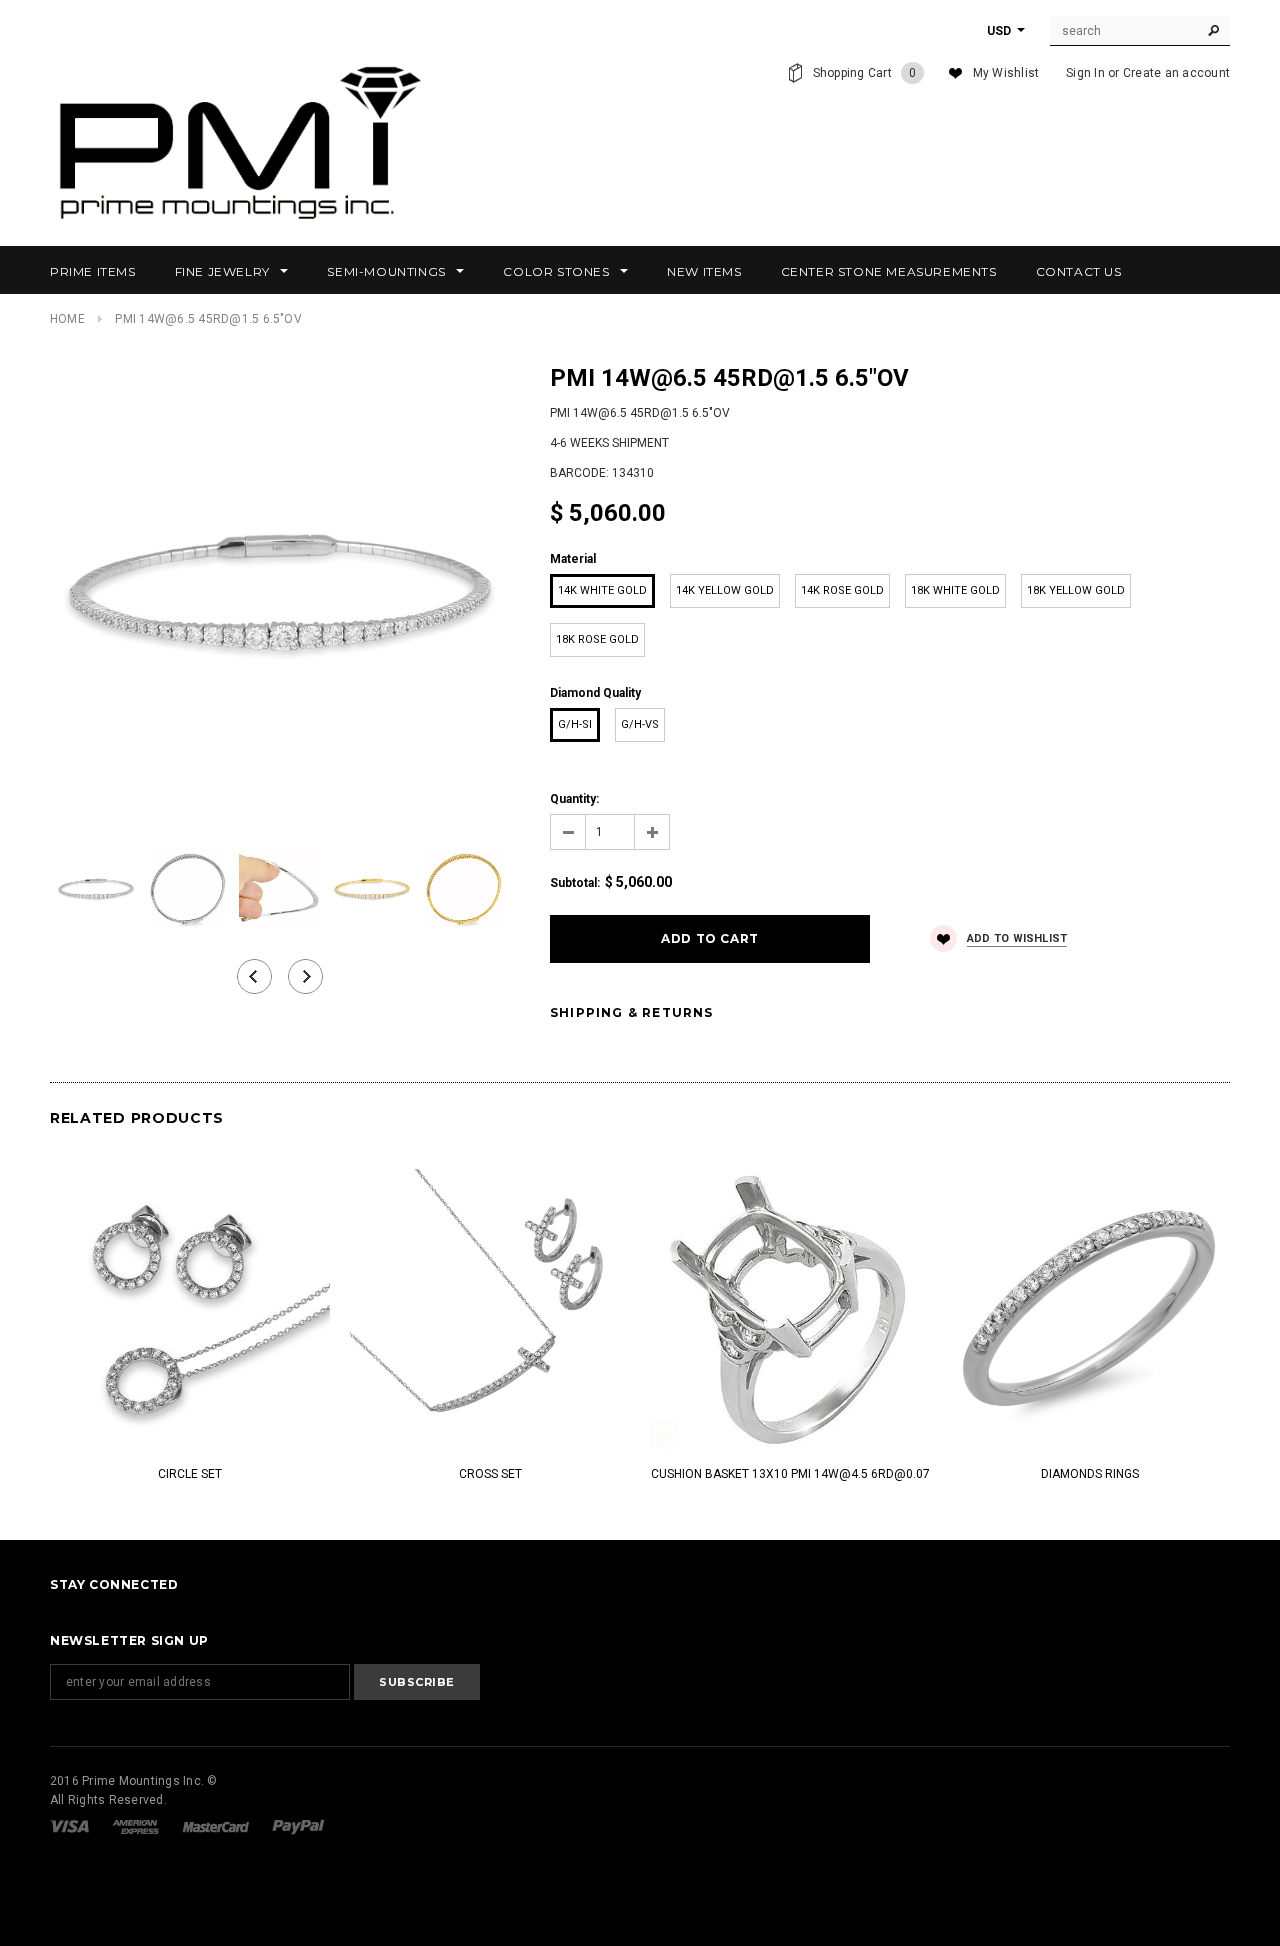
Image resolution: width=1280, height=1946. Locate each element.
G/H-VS (640, 724)
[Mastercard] (217, 1826)
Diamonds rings (1090, 1474)
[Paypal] (298, 1826)
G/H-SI (575, 724)
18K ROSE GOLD (597, 639)
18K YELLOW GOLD (1076, 590)
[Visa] (71, 1826)
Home (67, 319)
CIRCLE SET (190, 1474)
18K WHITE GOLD (955, 590)
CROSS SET (490, 1474)
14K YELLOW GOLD (725, 590)
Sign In (1085, 73)
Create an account (1176, 73)
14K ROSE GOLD (842, 590)
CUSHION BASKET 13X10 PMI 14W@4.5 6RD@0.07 (790, 1474)
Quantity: (574, 799)
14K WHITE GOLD (602, 590)
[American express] (137, 1826)
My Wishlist (1006, 73)
